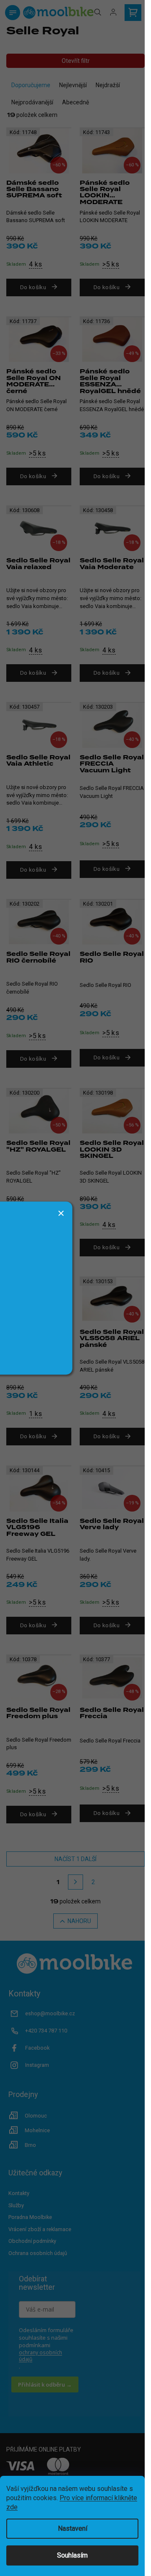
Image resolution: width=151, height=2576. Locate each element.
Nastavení (73, 2528)
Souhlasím (72, 2555)
